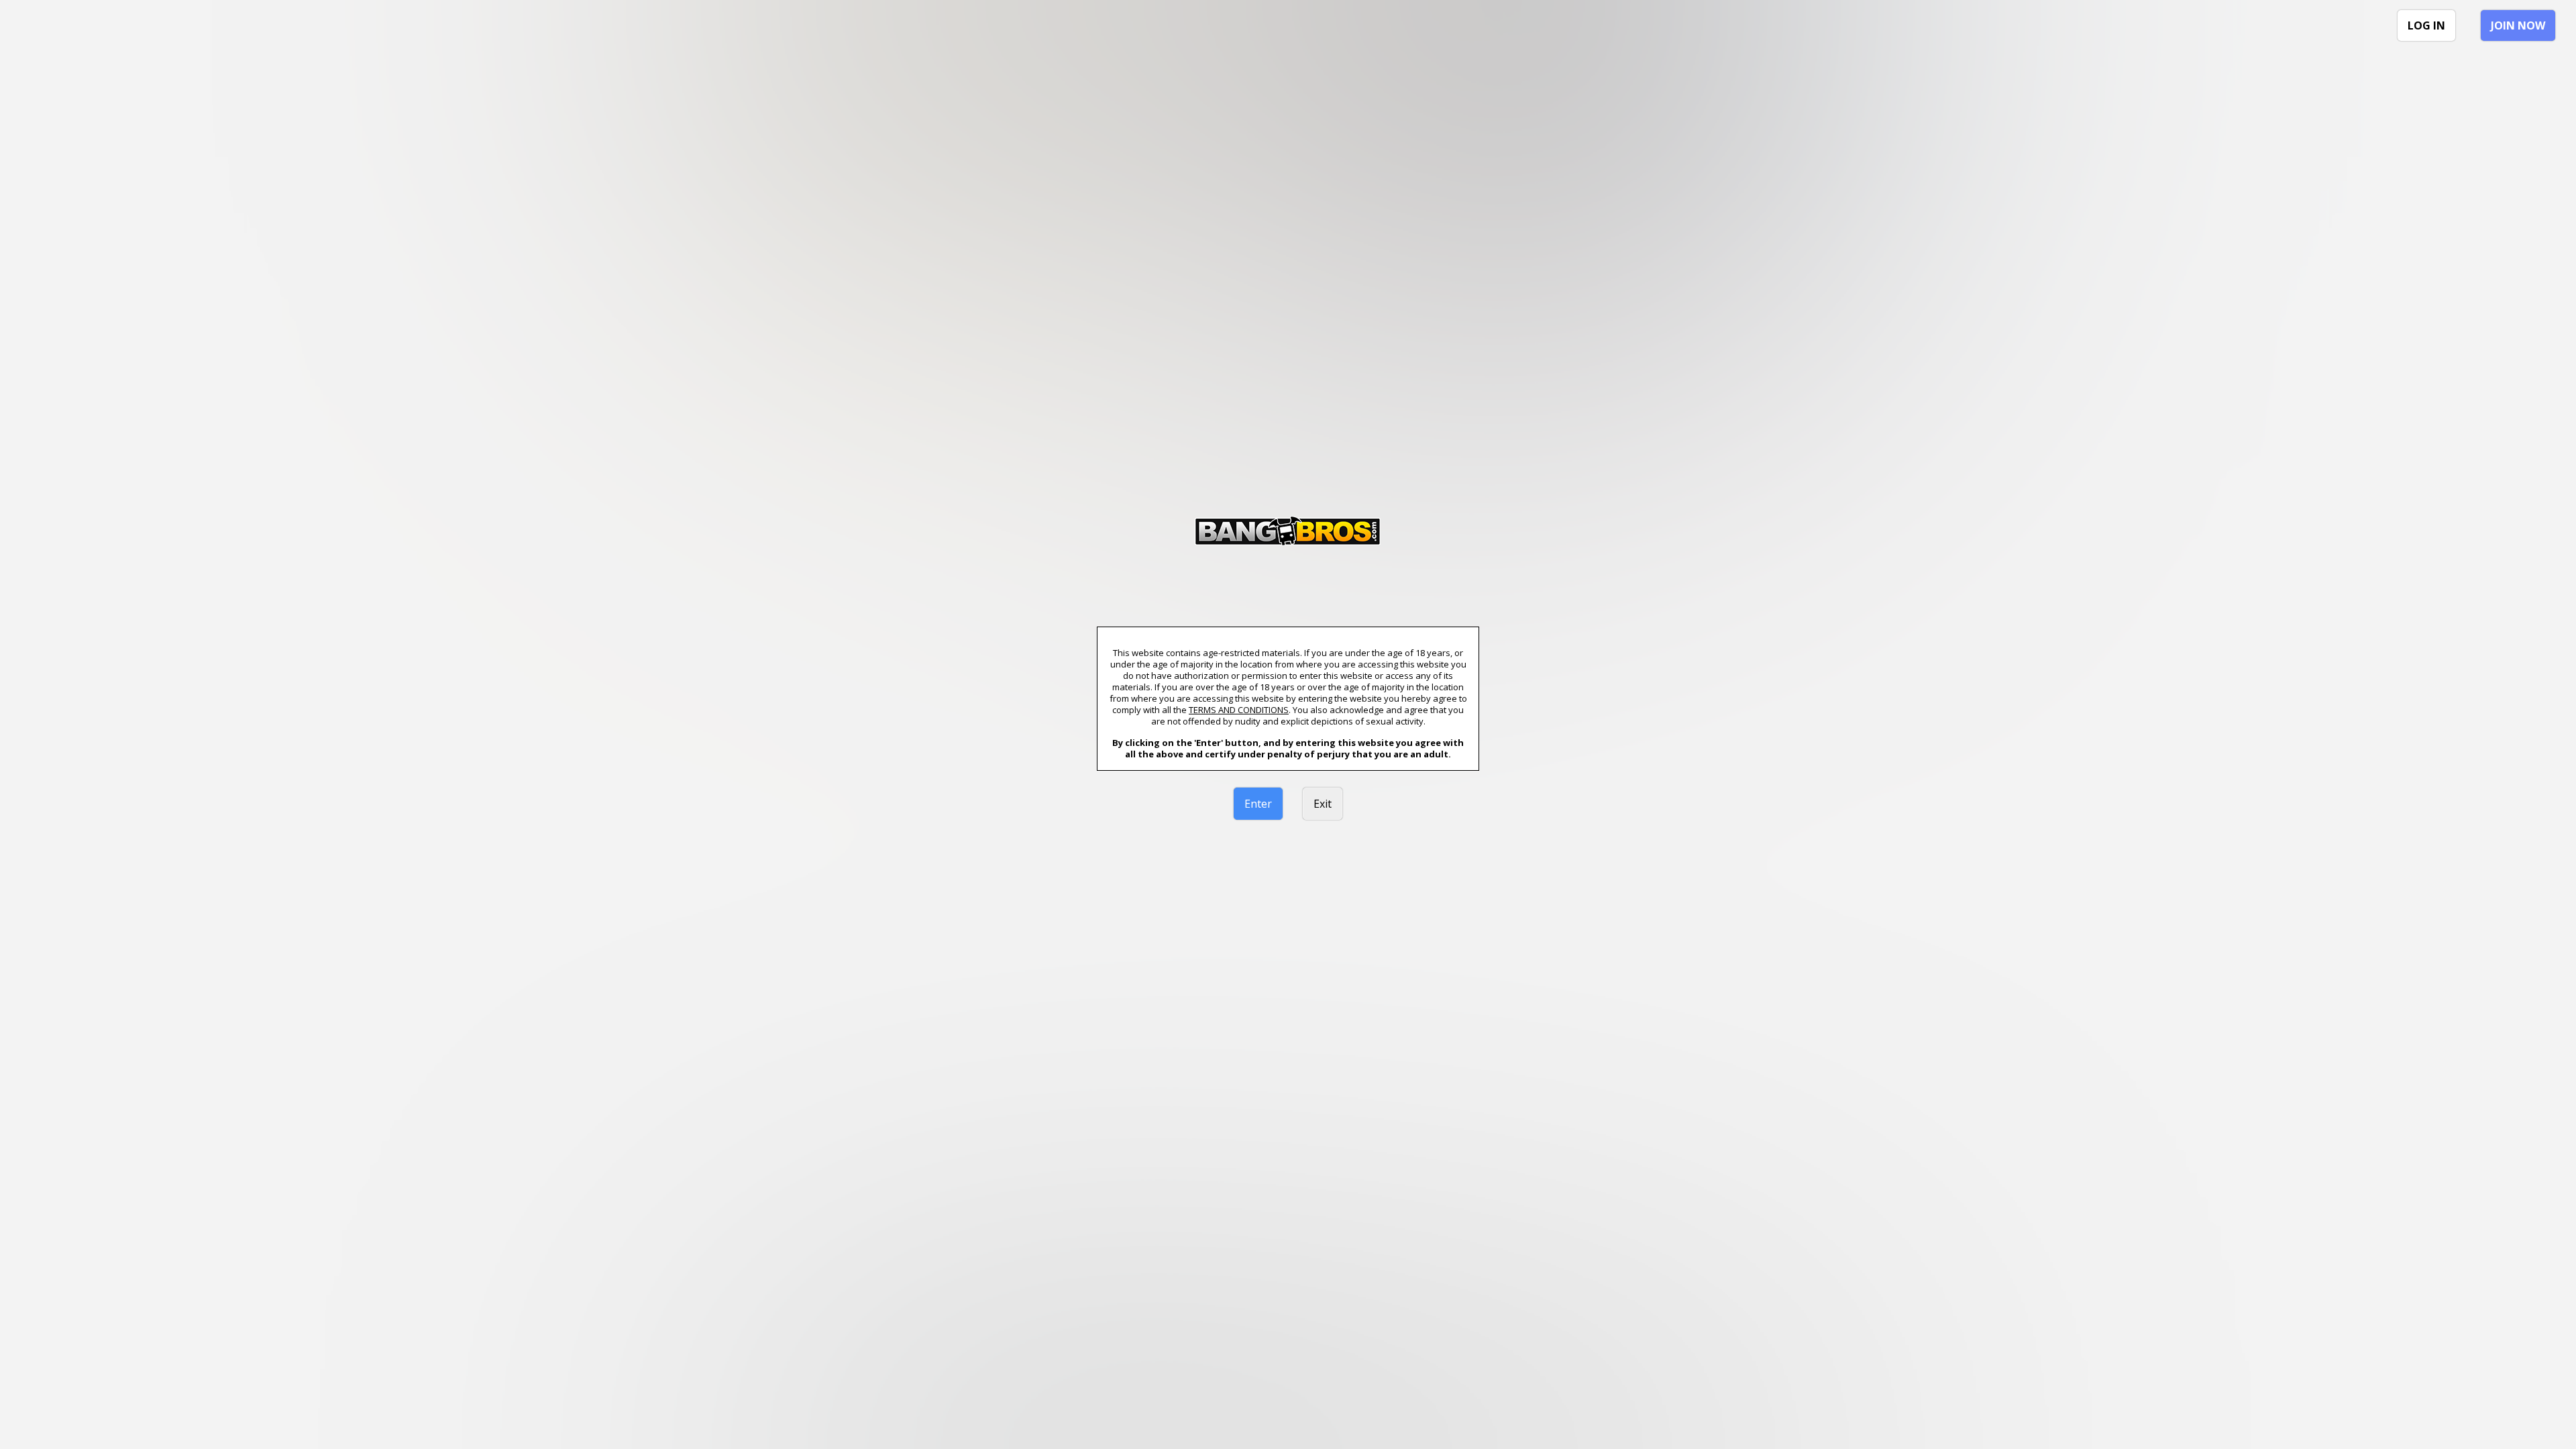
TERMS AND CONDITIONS (1239, 710)
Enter (1258, 804)
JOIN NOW (2518, 25)
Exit (1323, 804)
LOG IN (2426, 25)
